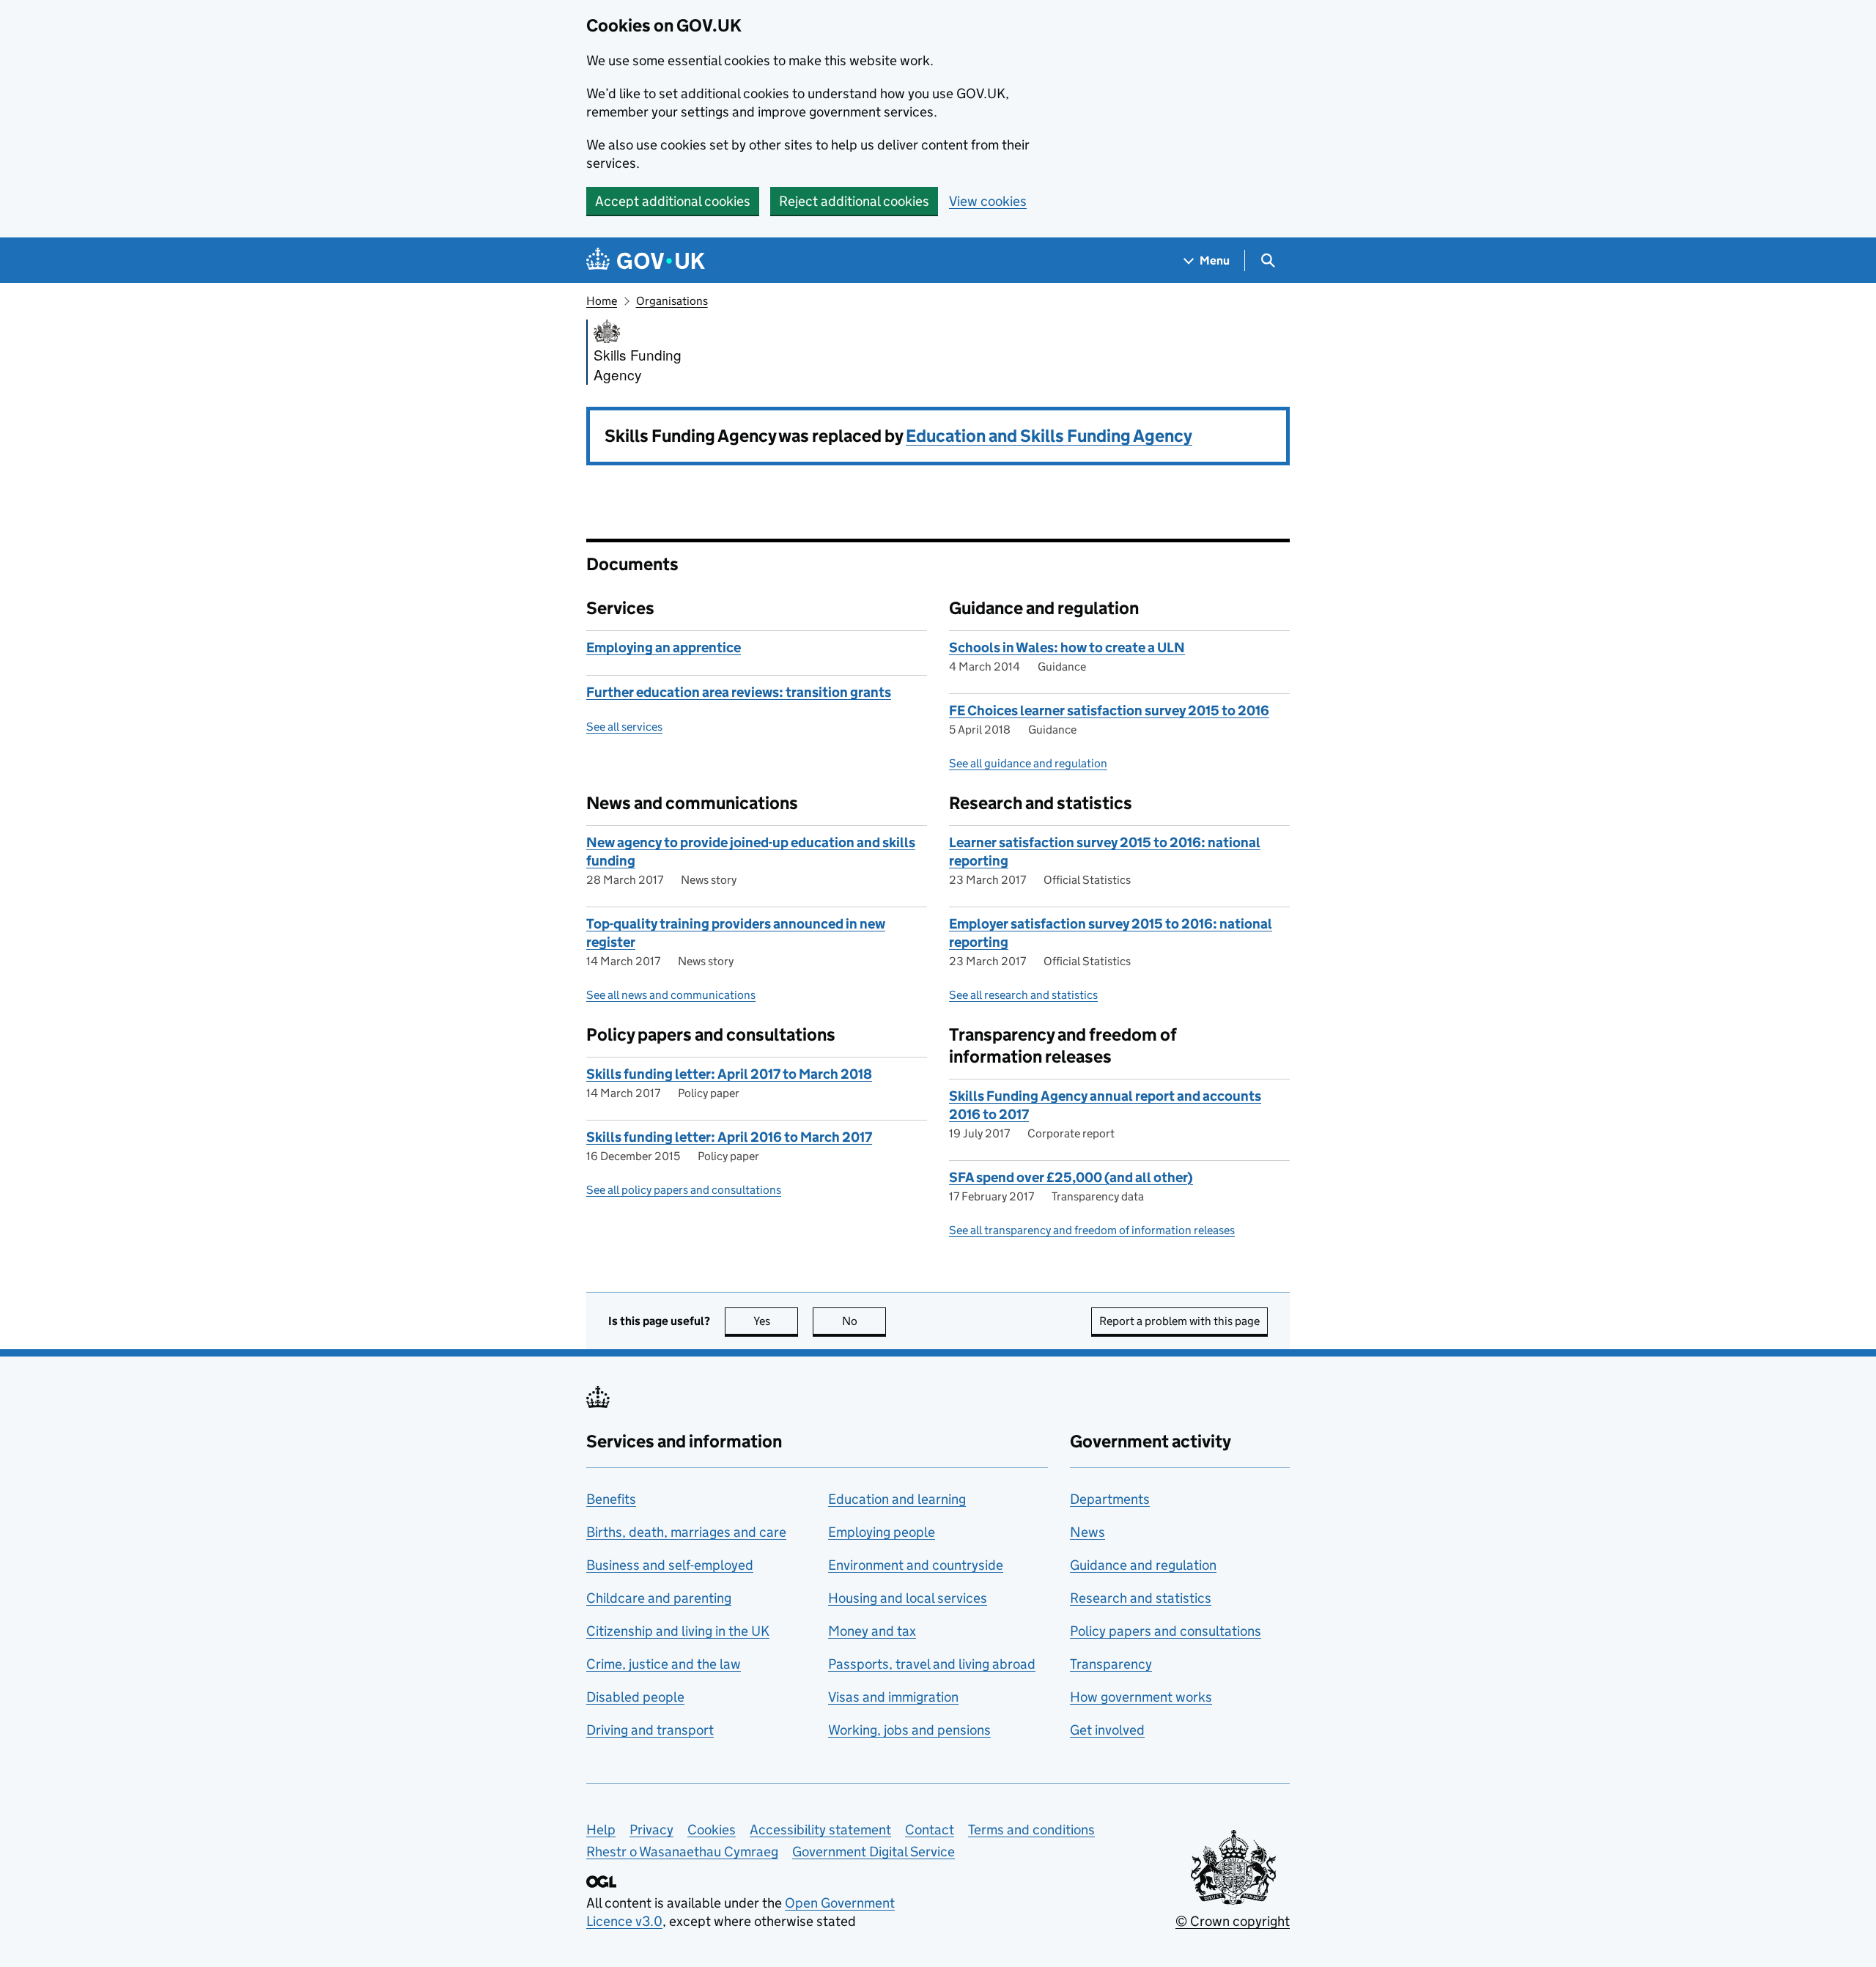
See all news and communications (671, 995)
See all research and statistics (1023, 995)
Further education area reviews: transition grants (739, 692)
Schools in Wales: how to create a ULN (1067, 647)
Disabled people (635, 1697)
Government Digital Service (874, 1852)
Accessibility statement (820, 1830)
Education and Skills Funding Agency (1049, 436)
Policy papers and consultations (1166, 1631)
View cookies (988, 201)
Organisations (672, 301)
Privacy (651, 1830)
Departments (1110, 1499)
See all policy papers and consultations (684, 1190)
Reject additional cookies (854, 201)
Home (602, 301)
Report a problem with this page (1179, 1321)
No (864, 1321)
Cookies (712, 1830)
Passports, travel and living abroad (932, 1664)
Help (601, 1830)
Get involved (1107, 1730)
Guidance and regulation (1143, 1565)
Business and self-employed (670, 1565)
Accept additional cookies (673, 201)
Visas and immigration (893, 1697)
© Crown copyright (1233, 1921)
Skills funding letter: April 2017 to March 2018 (729, 1074)
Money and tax (872, 1631)
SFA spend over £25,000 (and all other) (1071, 1177)
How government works (1141, 1697)
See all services (624, 727)
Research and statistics (1141, 1598)
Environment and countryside (916, 1565)
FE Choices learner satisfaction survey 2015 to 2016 (1109, 711)
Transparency (1111, 1664)
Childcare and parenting (659, 1598)
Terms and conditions (1031, 1830)
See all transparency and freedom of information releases (1092, 1230)
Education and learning (897, 1499)
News (1087, 1532)
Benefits (611, 1499)
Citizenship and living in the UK (678, 1631)
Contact (930, 1830)
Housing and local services (908, 1598)
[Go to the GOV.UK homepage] (646, 261)
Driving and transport (650, 1730)
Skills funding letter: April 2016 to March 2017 (729, 1137)
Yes (776, 1321)
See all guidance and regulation (1028, 763)
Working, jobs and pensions (909, 1730)
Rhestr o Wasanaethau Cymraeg (682, 1852)
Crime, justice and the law (664, 1664)
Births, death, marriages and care (686, 1532)
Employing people (882, 1532)
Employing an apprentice (664, 647)
